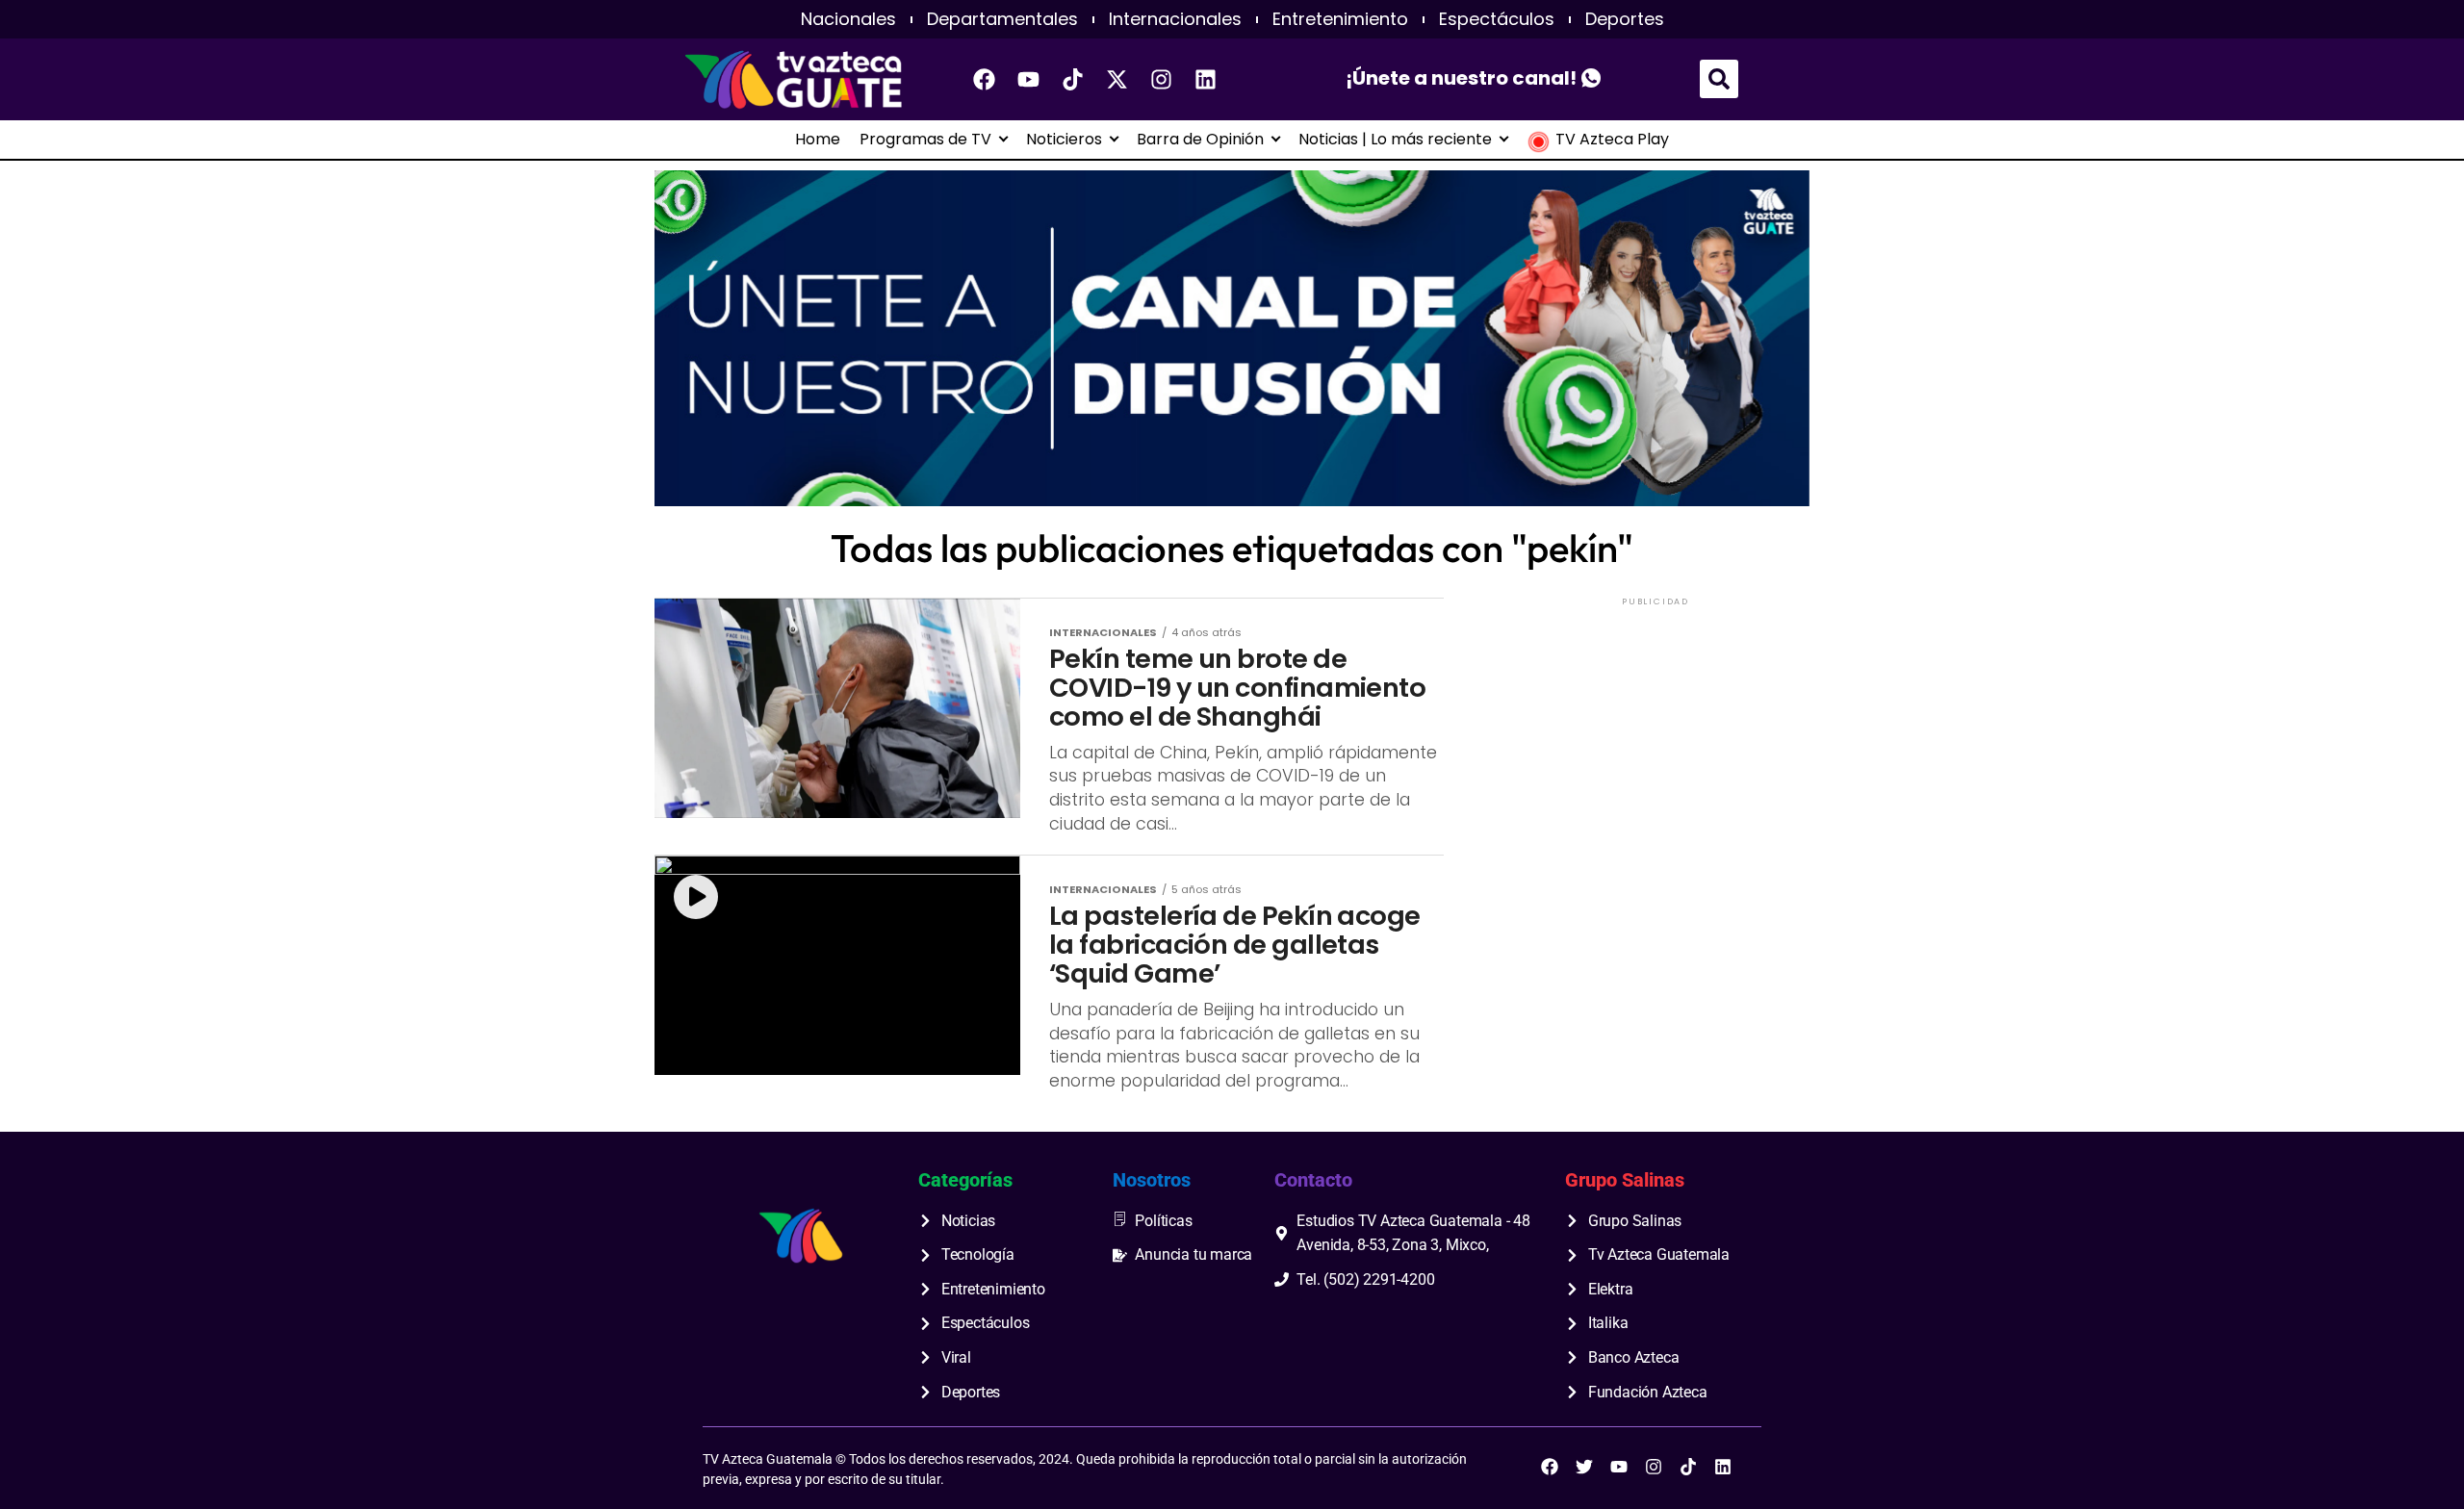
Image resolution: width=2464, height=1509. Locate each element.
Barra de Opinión (1200, 140)
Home (818, 140)
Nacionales (848, 19)
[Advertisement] (1655, 730)
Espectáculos (1497, 19)
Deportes (1625, 19)
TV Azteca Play (1612, 140)
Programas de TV (925, 140)
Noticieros (1064, 140)
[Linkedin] (1206, 79)
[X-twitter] (1117, 79)
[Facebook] (985, 79)
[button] (1719, 79)
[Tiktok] (1073, 79)
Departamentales (1002, 19)
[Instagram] (1162, 79)
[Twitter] (1584, 1467)
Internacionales (1175, 19)
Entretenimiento (1340, 19)
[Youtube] (1029, 79)
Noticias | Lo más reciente (1395, 140)
